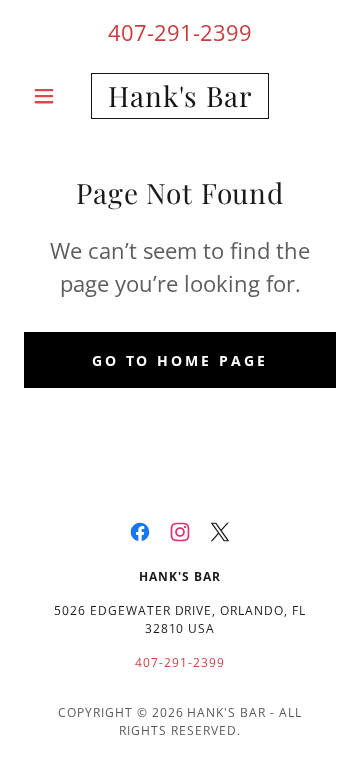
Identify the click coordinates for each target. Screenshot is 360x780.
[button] (47, 96)
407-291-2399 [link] (180, 32)
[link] (180, 96)
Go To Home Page (180, 360)
